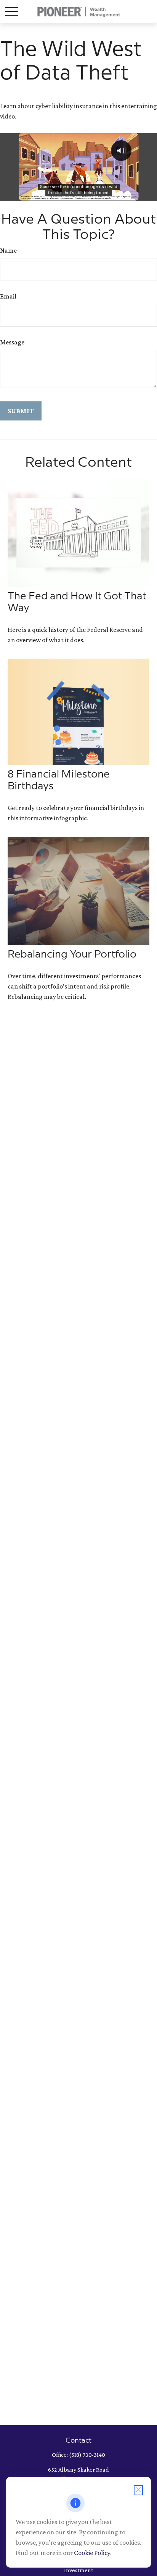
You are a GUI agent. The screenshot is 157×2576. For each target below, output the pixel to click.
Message (12, 342)
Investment (79, 2570)
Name (8, 250)
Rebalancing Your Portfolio (72, 954)
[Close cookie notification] (138, 2490)
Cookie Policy (92, 2553)
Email (8, 296)
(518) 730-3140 (87, 2455)
